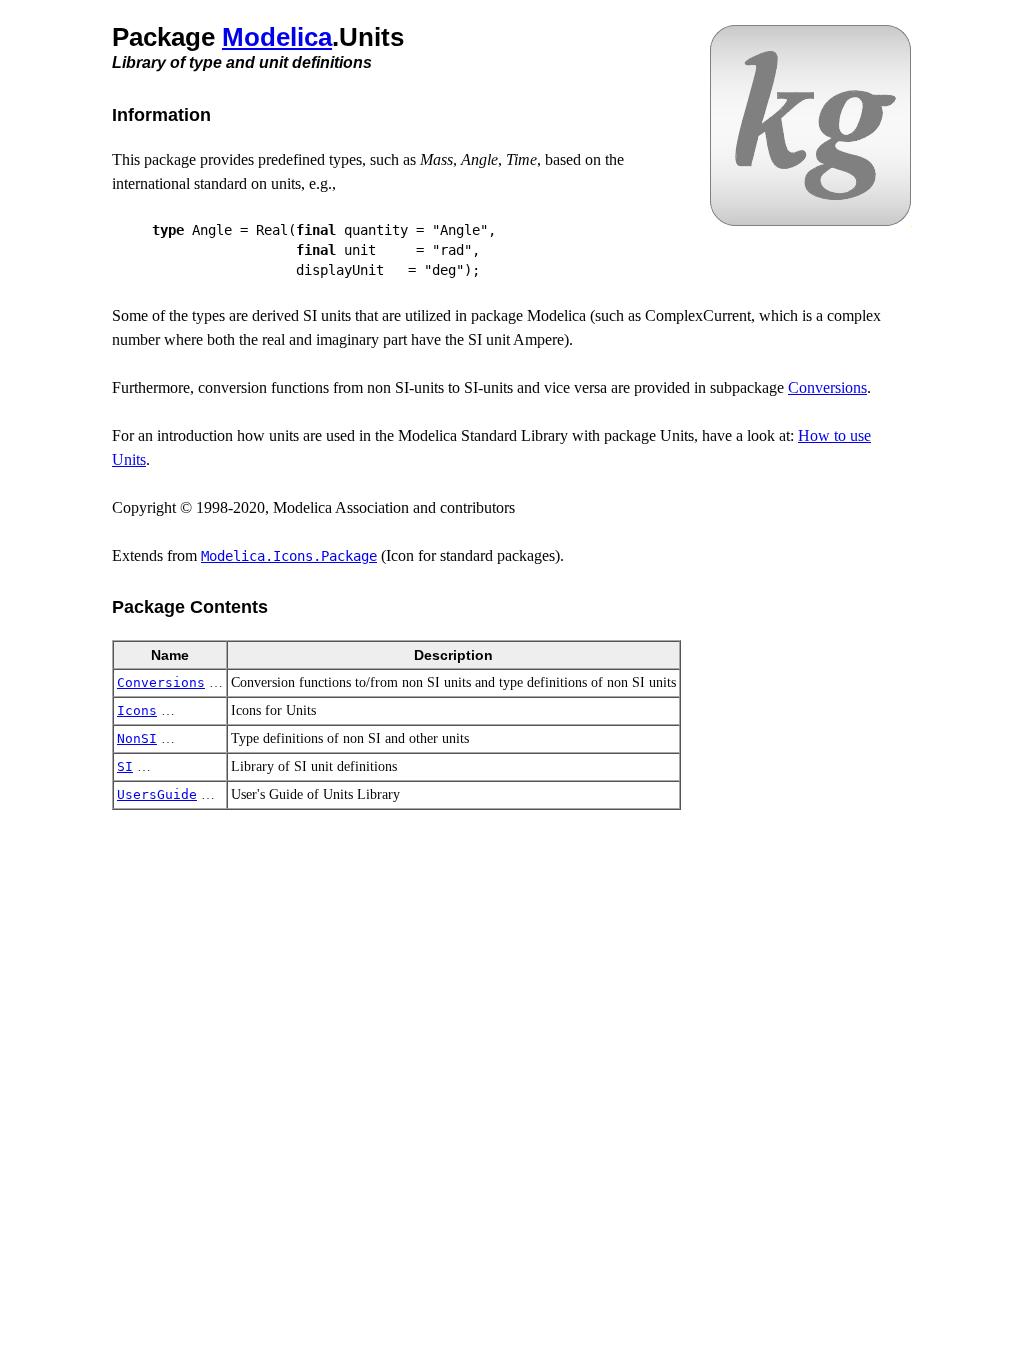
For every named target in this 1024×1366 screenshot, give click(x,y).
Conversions (827, 387)
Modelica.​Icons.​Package (289, 556)
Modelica (277, 37)
